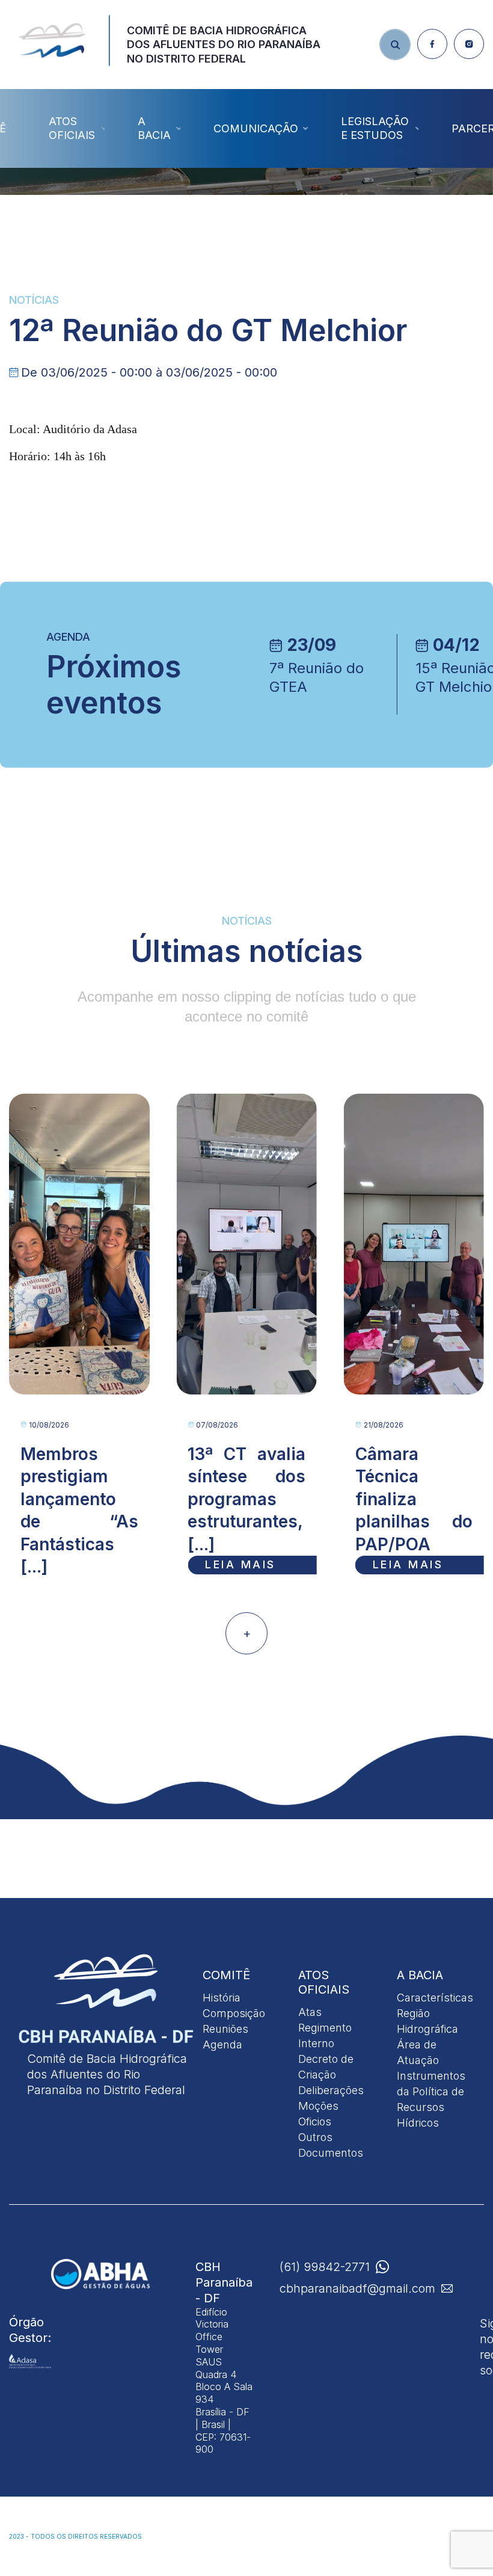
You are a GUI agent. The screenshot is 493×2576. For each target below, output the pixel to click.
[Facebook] (432, 44)
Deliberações (331, 2090)
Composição (234, 2013)
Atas (310, 2012)
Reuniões (225, 2029)
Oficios (315, 2122)
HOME (128, 200)
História (222, 1998)
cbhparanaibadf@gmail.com (357, 2288)
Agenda (222, 2044)
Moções (318, 2106)
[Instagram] (469, 44)
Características (435, 1998)
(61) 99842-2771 (325, 2267)
